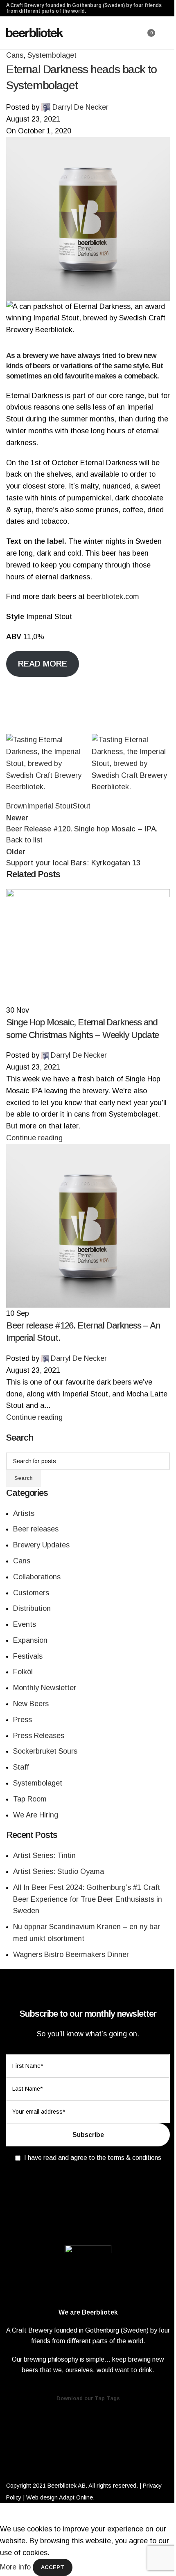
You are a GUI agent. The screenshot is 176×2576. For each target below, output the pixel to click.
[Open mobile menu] (167, 33)
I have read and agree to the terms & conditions (93, 2158)
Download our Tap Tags (88, 2398)
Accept (53, 2567)
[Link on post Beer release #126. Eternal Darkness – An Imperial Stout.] (88, 1288)
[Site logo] (35, 32)
